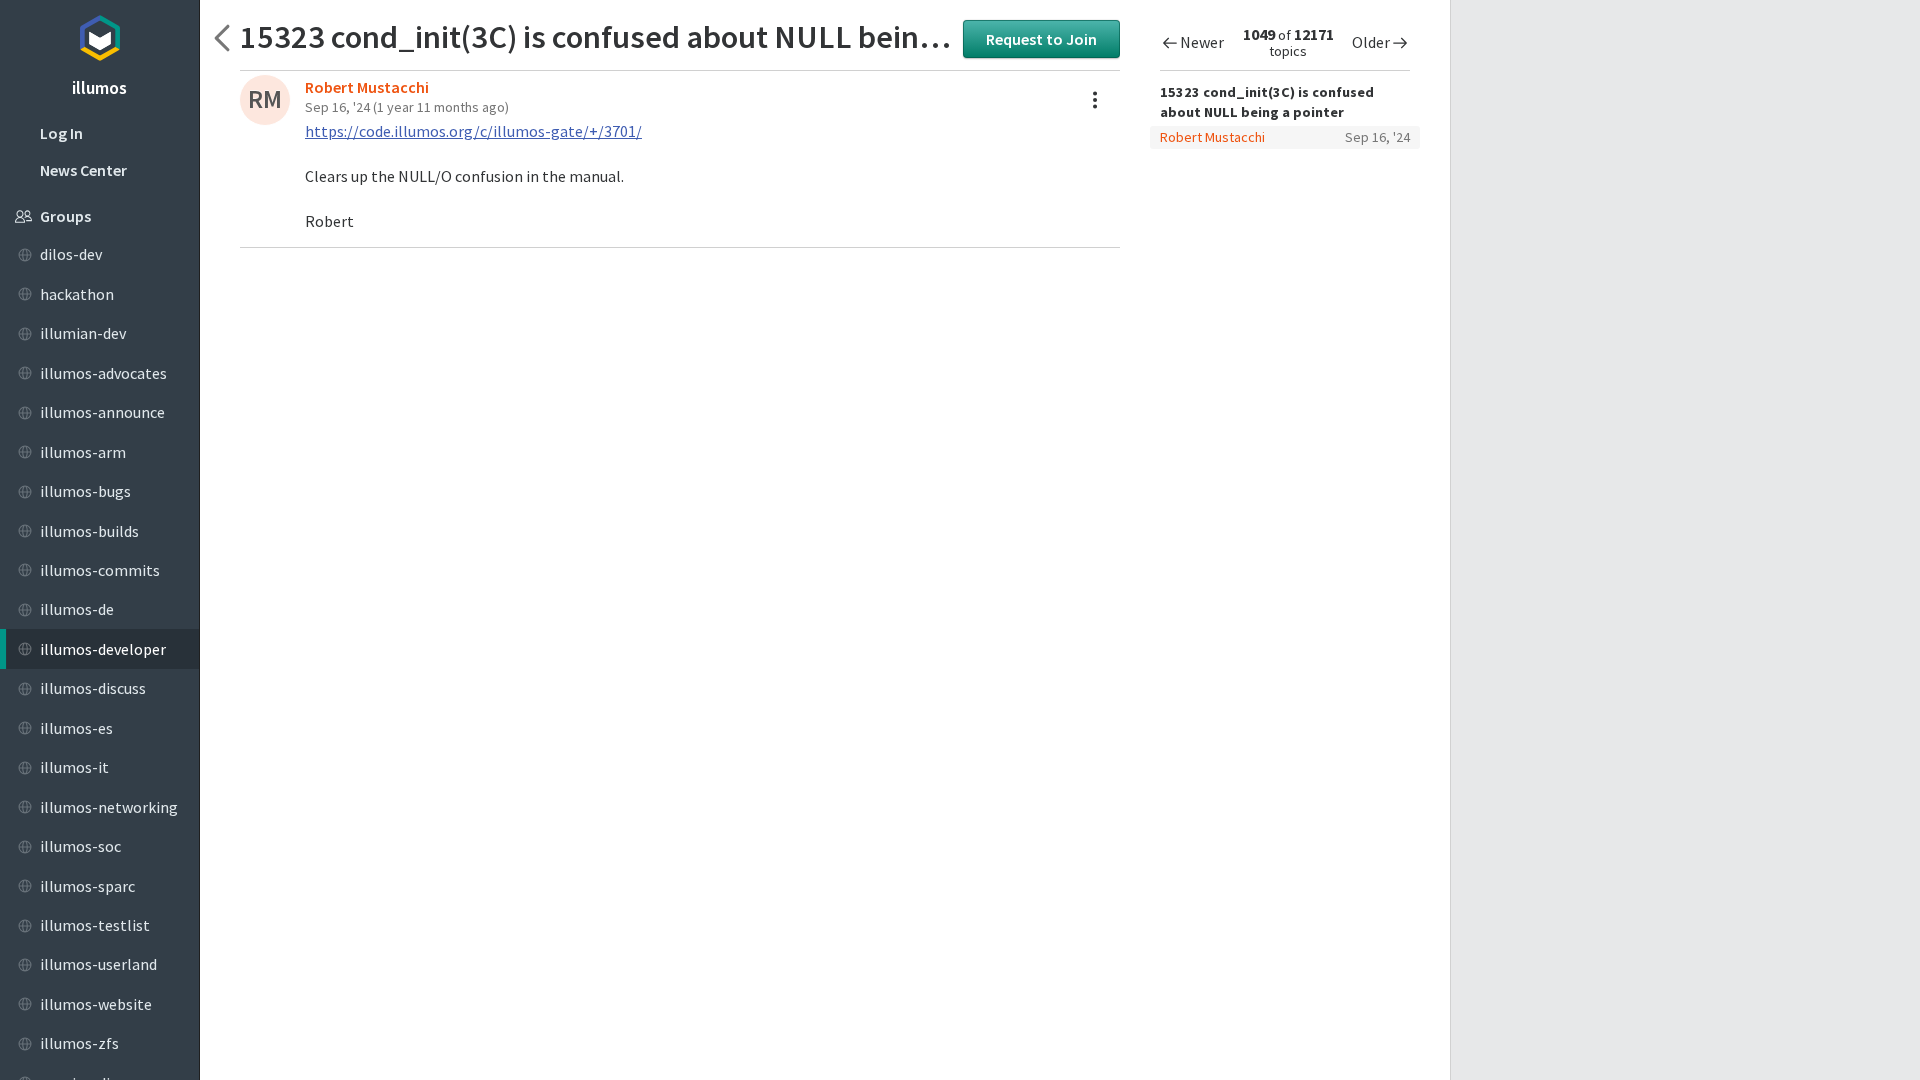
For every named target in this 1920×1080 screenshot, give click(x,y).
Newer (1202, 42)
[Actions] (1095, 100)
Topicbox (99, 35)
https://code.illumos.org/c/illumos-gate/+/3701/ (473, 131)
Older (1371, 42)
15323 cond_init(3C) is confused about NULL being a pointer (596, 36)
